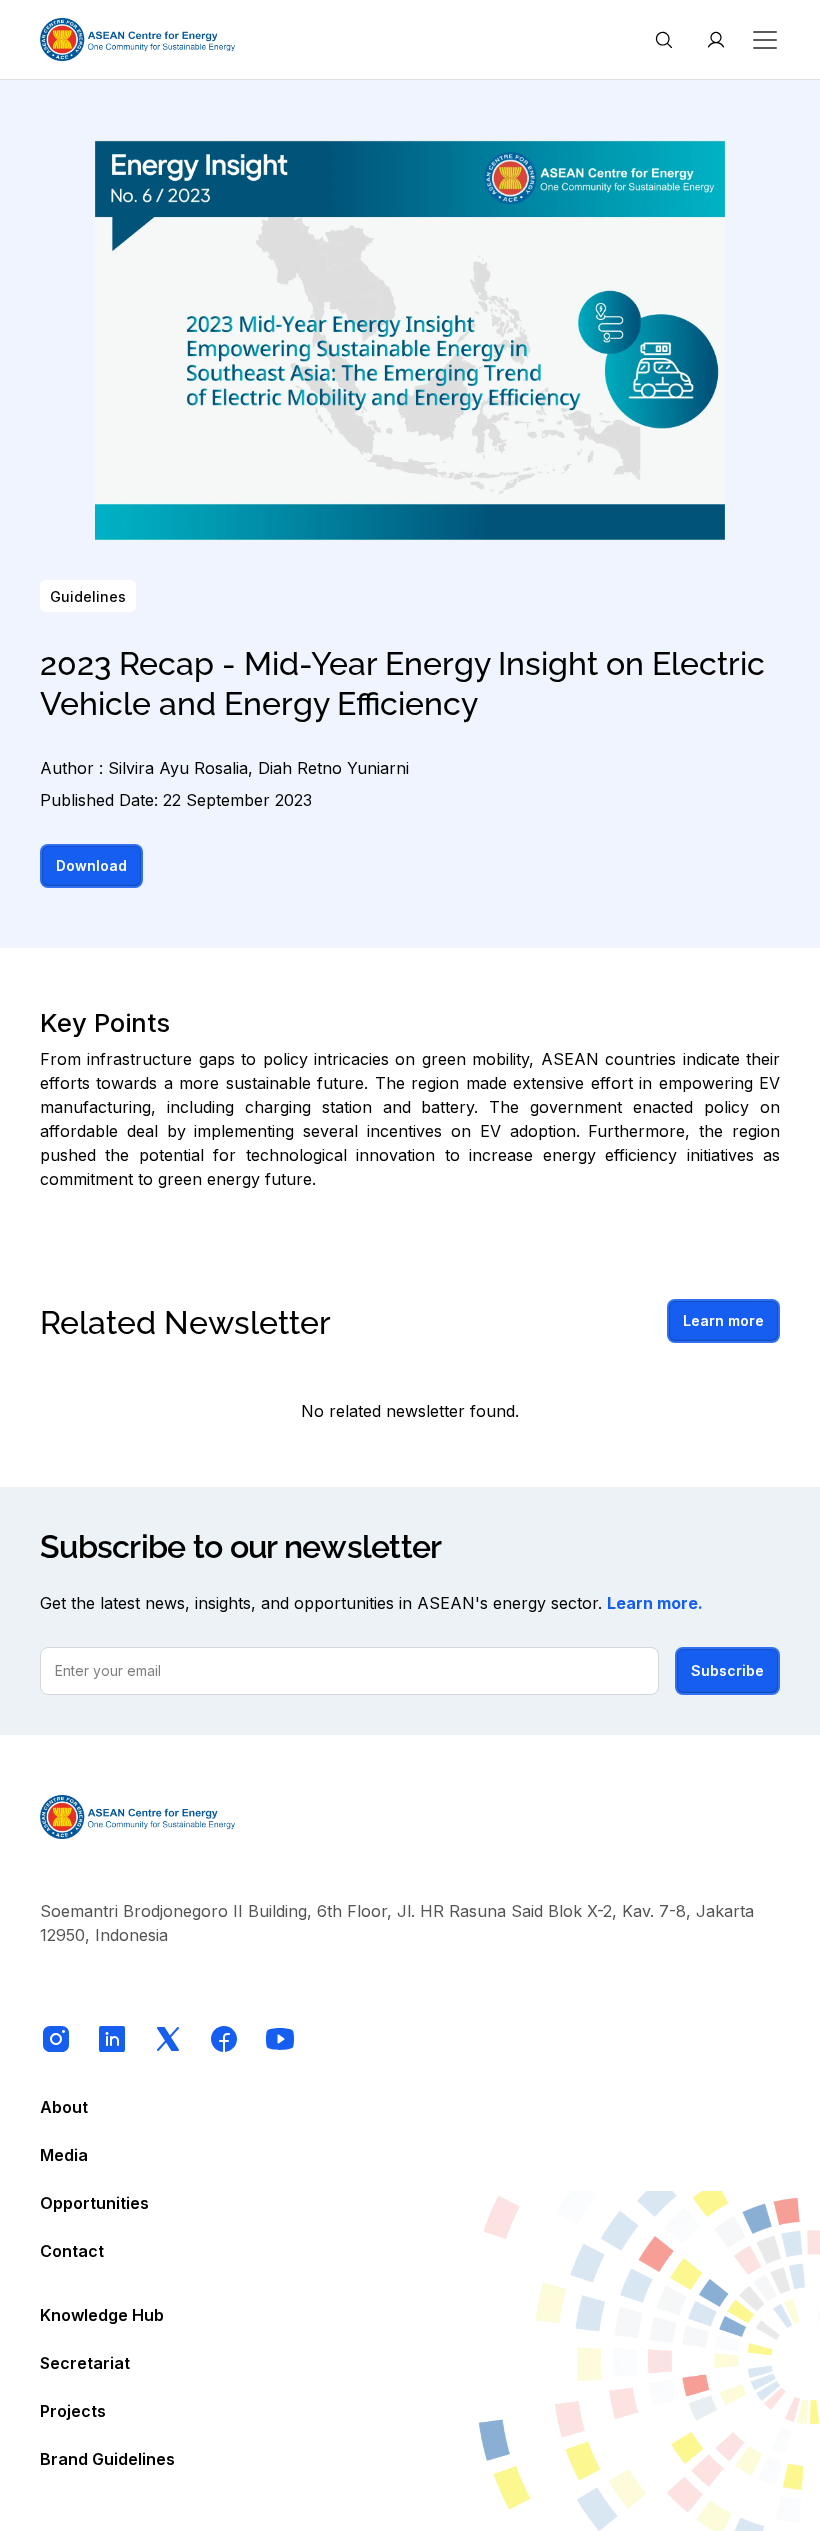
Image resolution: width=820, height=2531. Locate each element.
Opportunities (94, 2203)
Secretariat (85, 2363)
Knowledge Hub (102, 2315)
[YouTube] (280, 2039)
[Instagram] (56, 2039)
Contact (72, 2251)
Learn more (723, 1320)
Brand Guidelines (107, 2459)
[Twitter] (168, 2039)
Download (91, 865)
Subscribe (727, 1670)
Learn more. (655, 1603)
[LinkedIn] (112, 2039)
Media (64, 2155)
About (64, 2107)
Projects (73, 2411)
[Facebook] (224, 2039)
